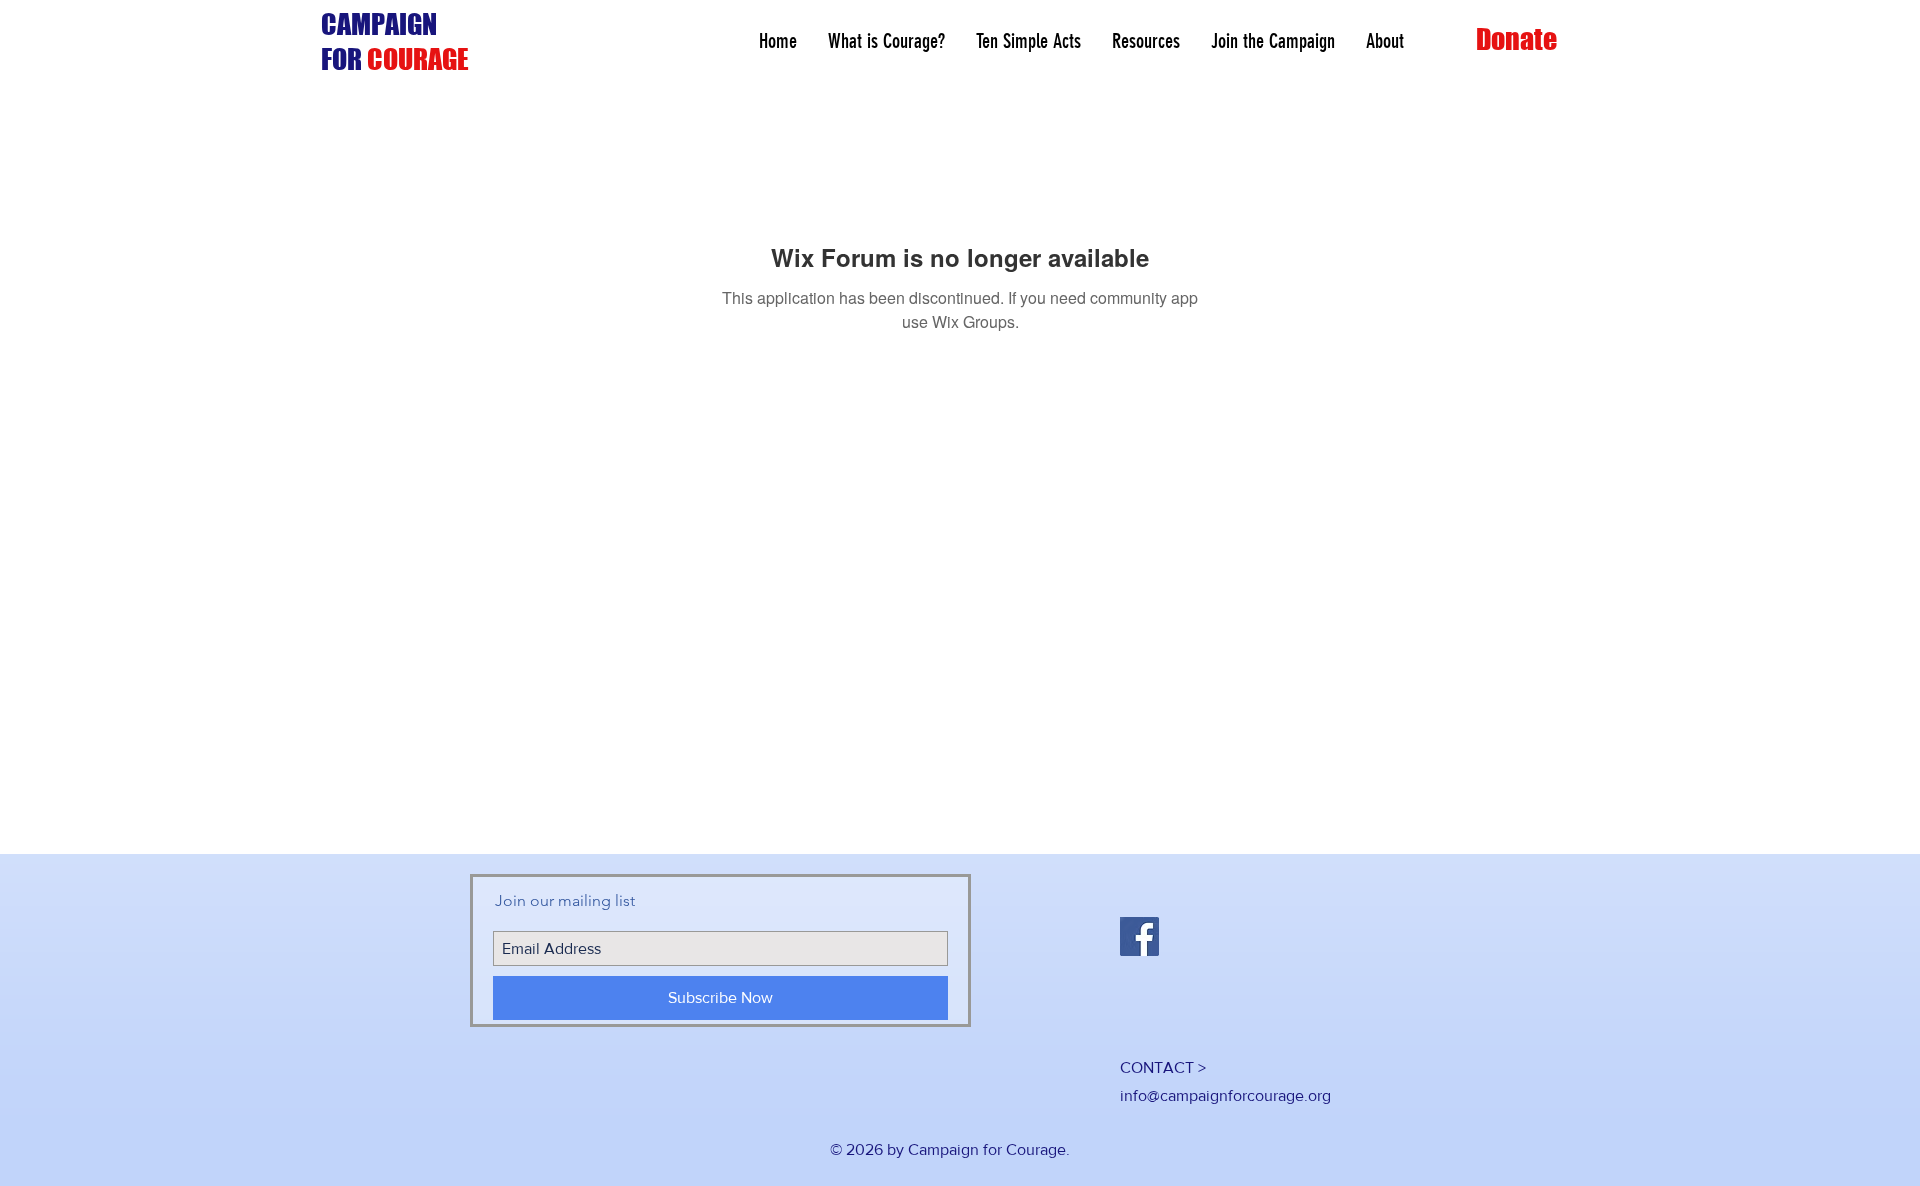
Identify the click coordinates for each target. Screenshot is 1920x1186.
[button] (1145, 41)
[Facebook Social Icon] (1139, 936)
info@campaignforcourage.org (1225, 1095)
